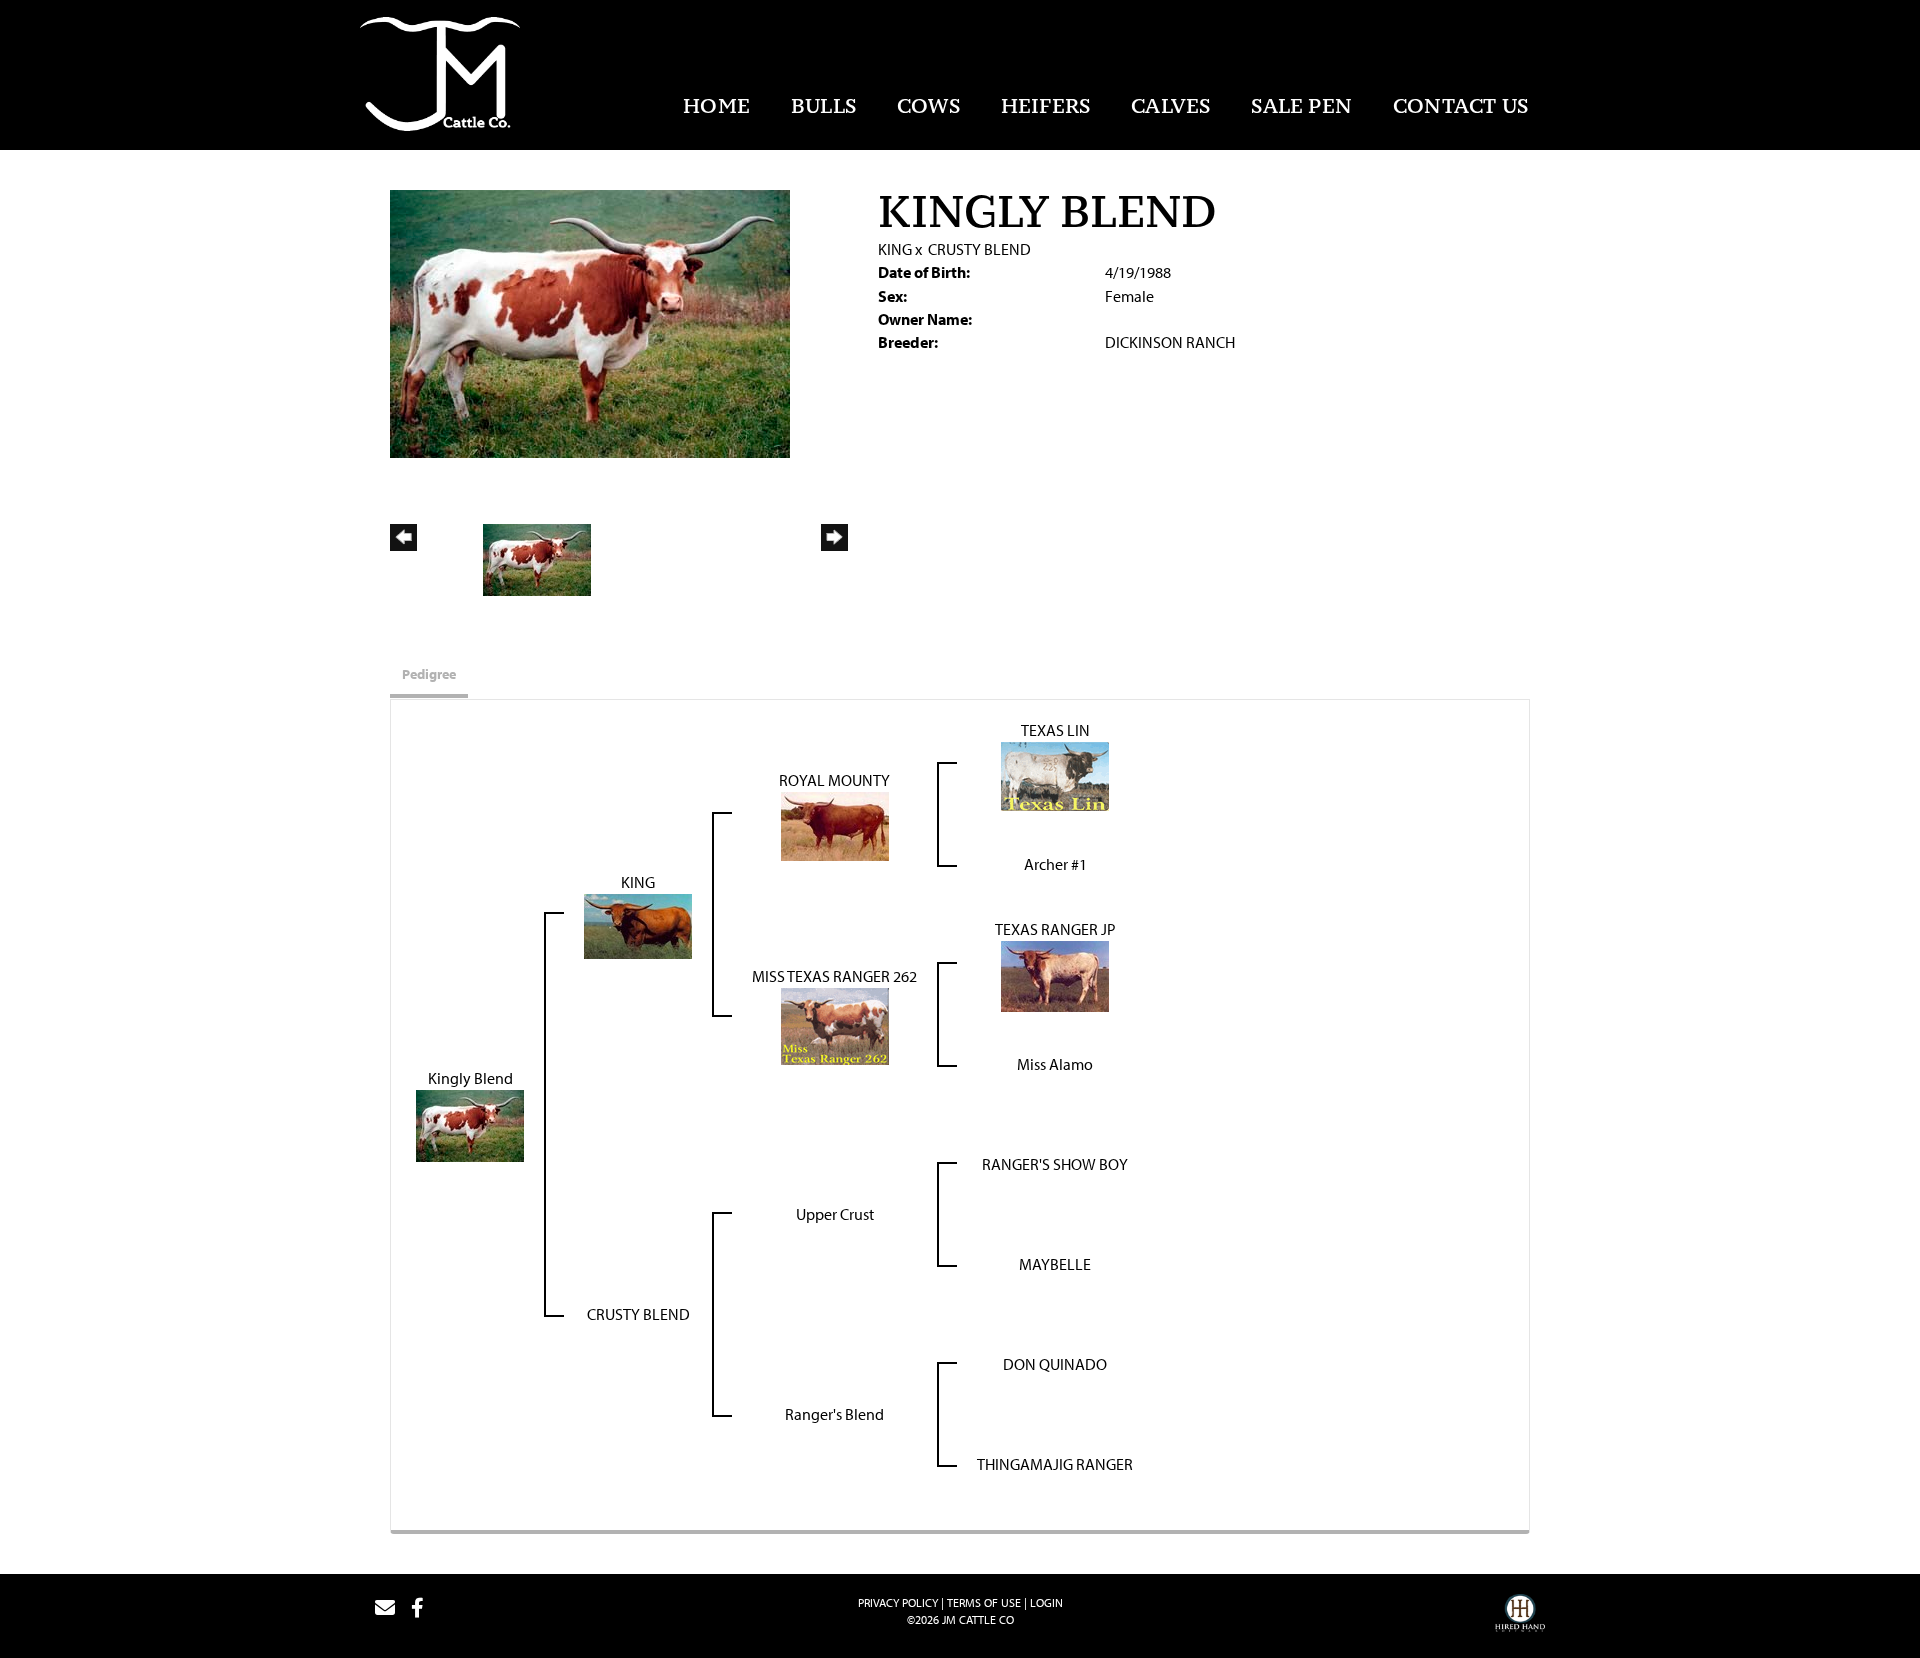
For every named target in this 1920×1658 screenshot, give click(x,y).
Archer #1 (1055, 864)
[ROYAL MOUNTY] (835, 824)
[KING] (638, 924)
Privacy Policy (898, 1602)
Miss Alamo (1055, 1064)
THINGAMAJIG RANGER (1055, 1464)
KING (895, 249)
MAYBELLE (1055, 1264)
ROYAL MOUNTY (834, 780)
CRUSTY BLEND (979, 249)
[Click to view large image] (590, 322)
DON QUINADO (1055, 1364)
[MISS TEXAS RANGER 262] (835, 1024)
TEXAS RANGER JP (1055, 929)
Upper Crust (835, 1214)
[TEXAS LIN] (1055, 774)
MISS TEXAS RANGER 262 (834, 976)
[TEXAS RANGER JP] (1055, 974)
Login (1046, 1602)
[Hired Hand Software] (1520, 1616)
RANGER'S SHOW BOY (1055, 1164)
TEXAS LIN (1055, 730)
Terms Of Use (984, 1602)
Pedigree (429, 674)
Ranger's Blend (834, 1414)
